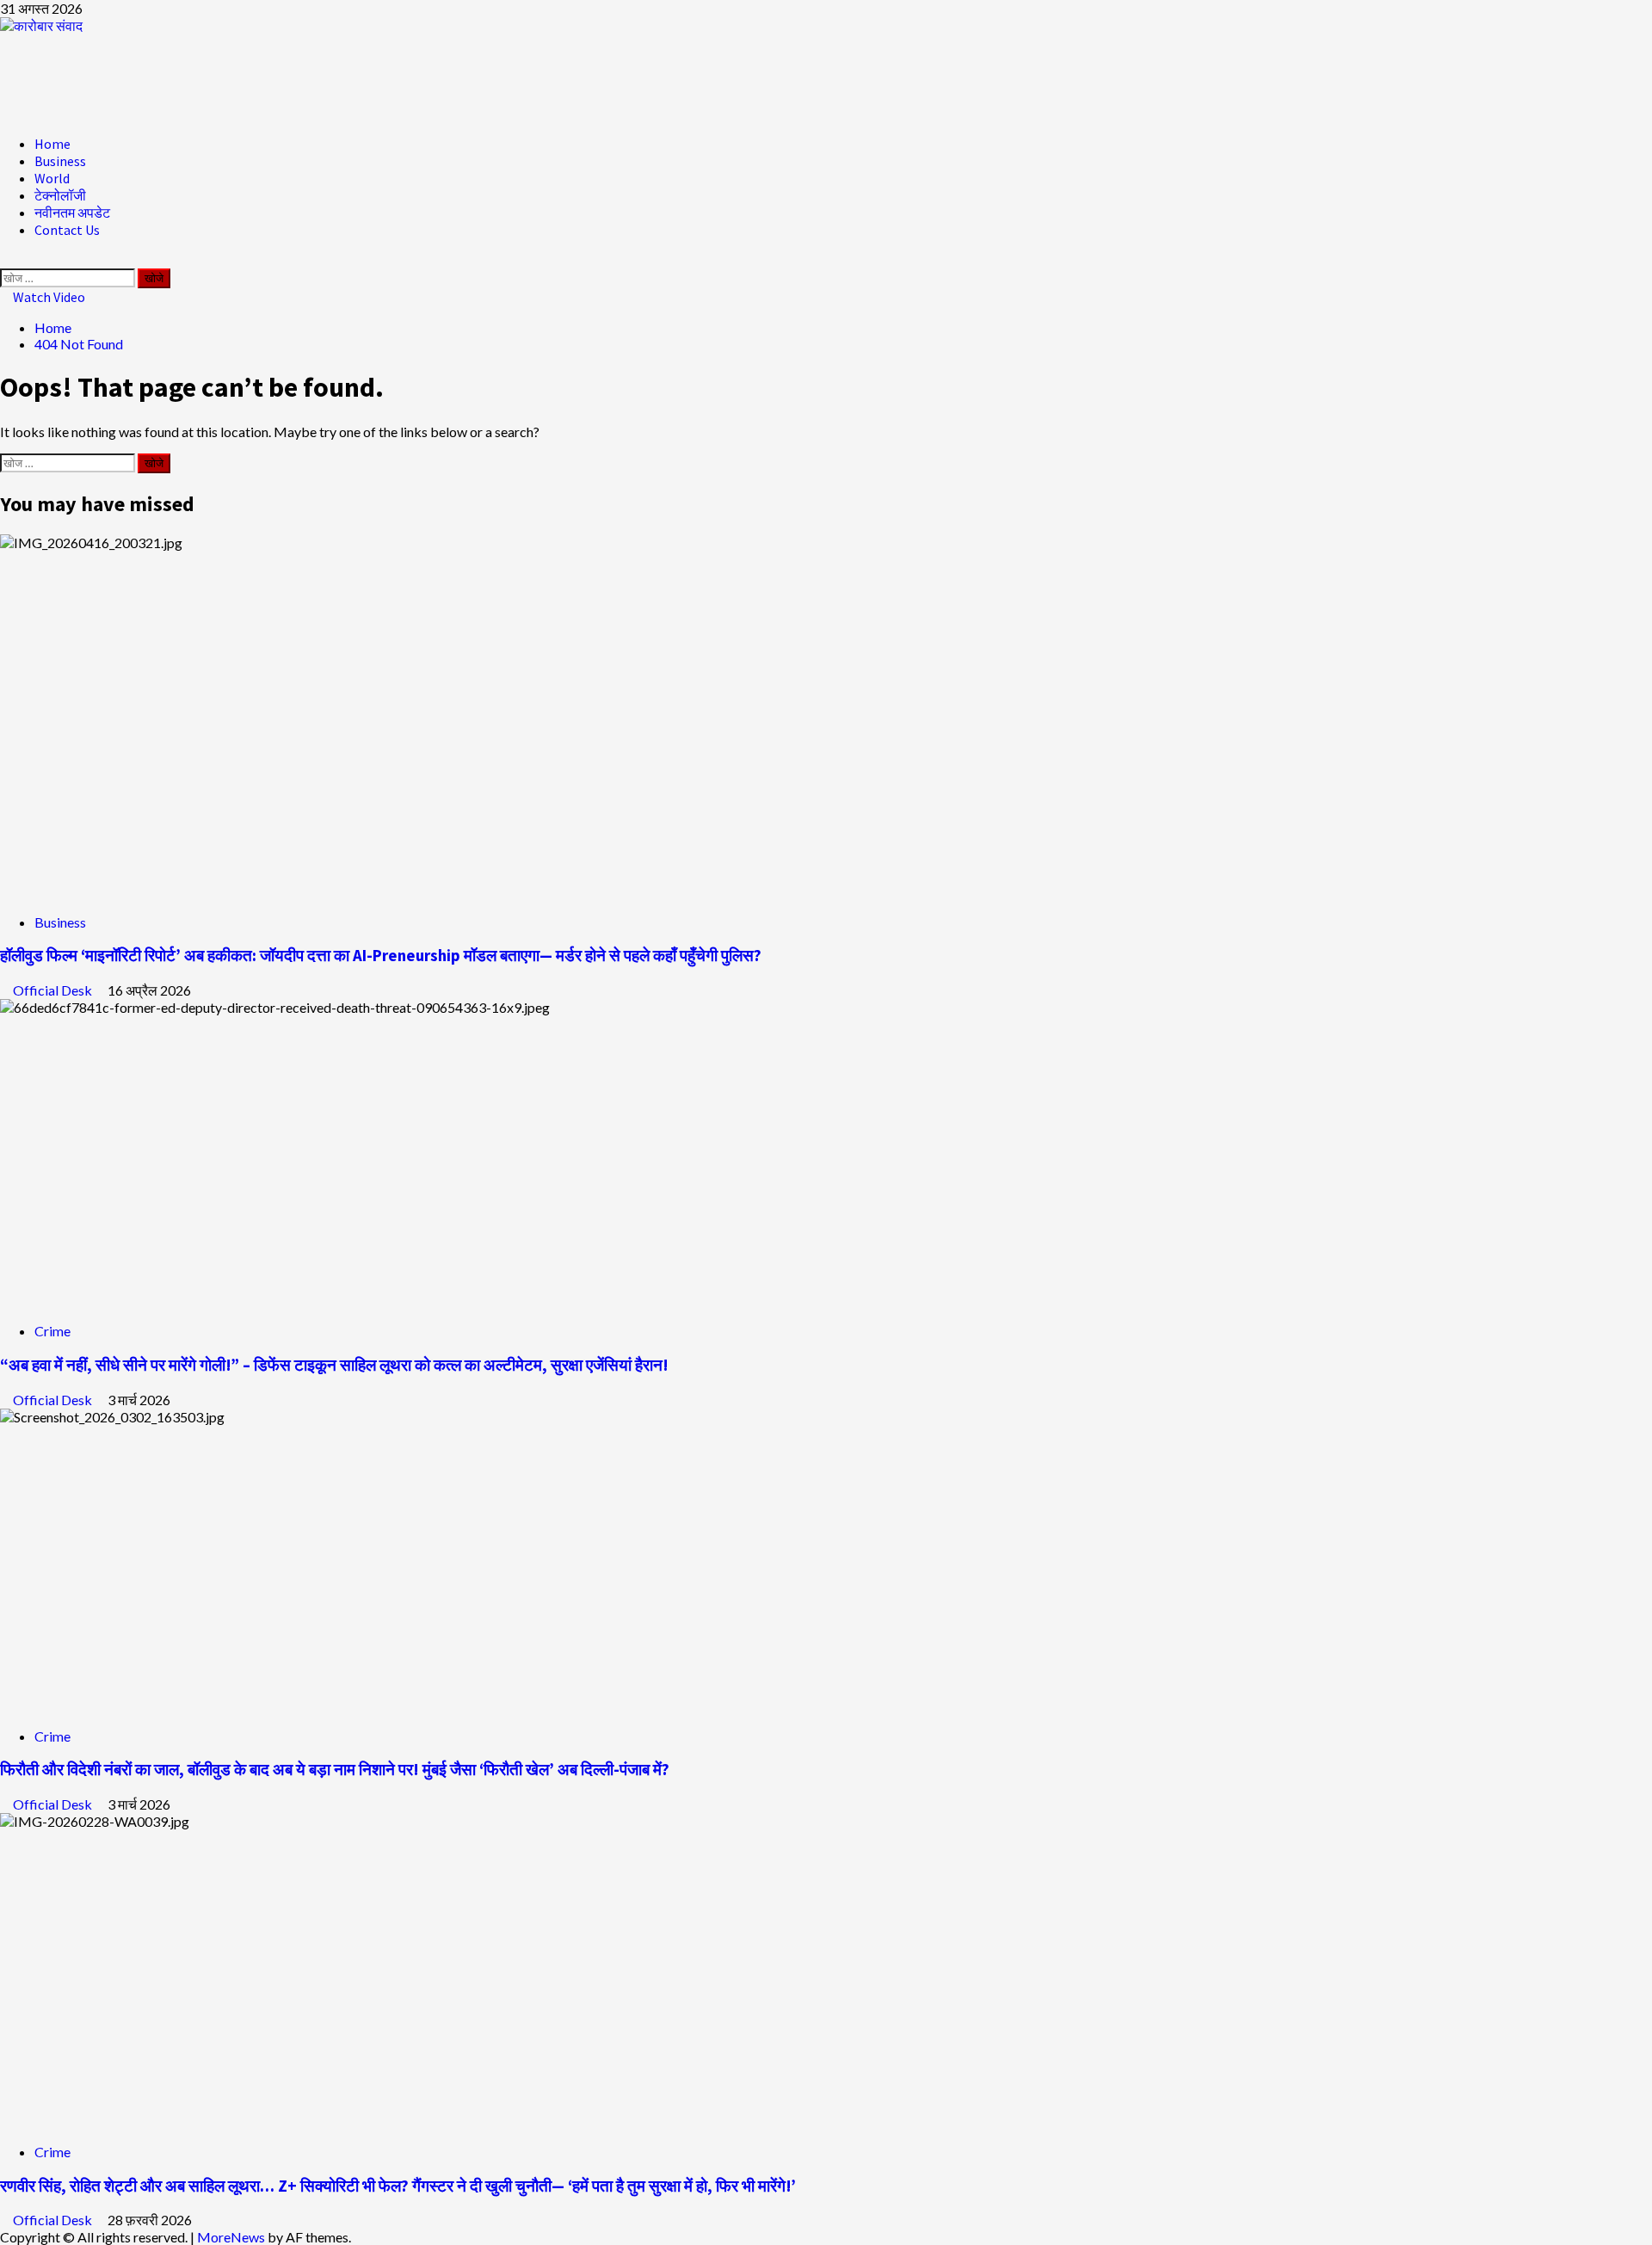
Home (52, 144)
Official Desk (54, 990)
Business (60, 161)
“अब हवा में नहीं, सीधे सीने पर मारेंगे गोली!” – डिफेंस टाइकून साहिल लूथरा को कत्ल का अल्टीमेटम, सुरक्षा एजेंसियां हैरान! (334, 1365)
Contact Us (67, 230)
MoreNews (231, 2237)
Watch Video (48, 297)
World (52, 178)
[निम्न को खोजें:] (69, 277)
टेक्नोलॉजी (60, 195)
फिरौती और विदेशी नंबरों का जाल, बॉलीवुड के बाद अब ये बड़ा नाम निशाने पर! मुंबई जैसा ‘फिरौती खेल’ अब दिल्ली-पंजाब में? (335, 1770)
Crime (52, 1331)
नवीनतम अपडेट (72, 213)
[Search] (5, 260)
